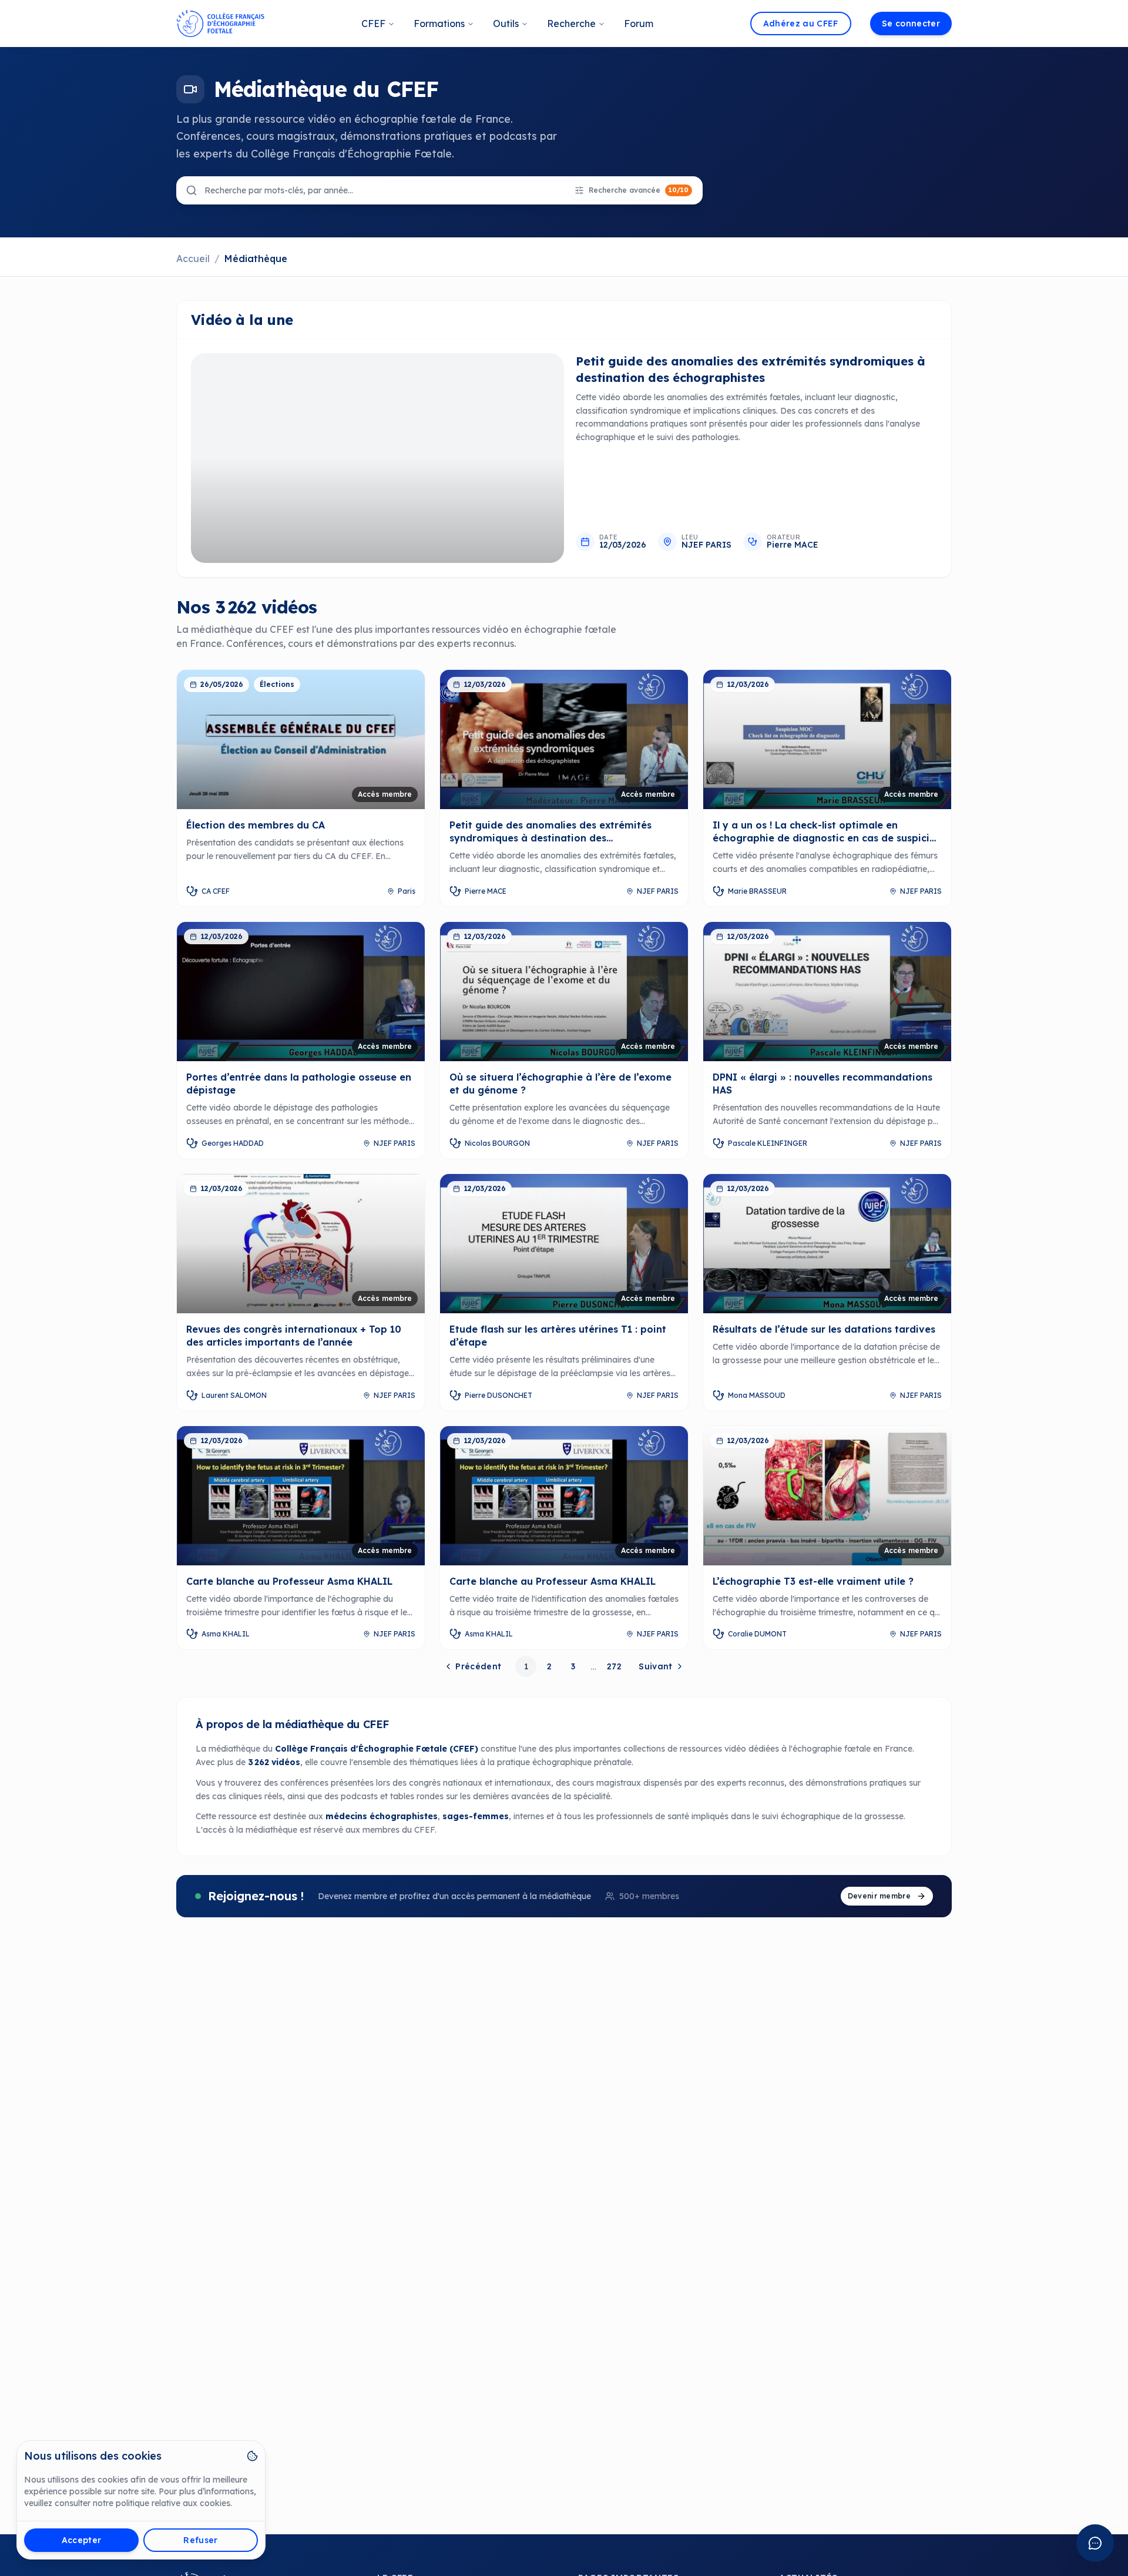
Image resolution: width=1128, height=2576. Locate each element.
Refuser (200, 2540)
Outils (506, 24)
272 (614, 1666)
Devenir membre (879, 1896)
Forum (639, 24)
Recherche (571, 24)
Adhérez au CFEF (801, 24)
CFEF (373, 24)
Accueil (193, 259)
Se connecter (911, 24)
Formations (439, 24)
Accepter (82, 2540)
